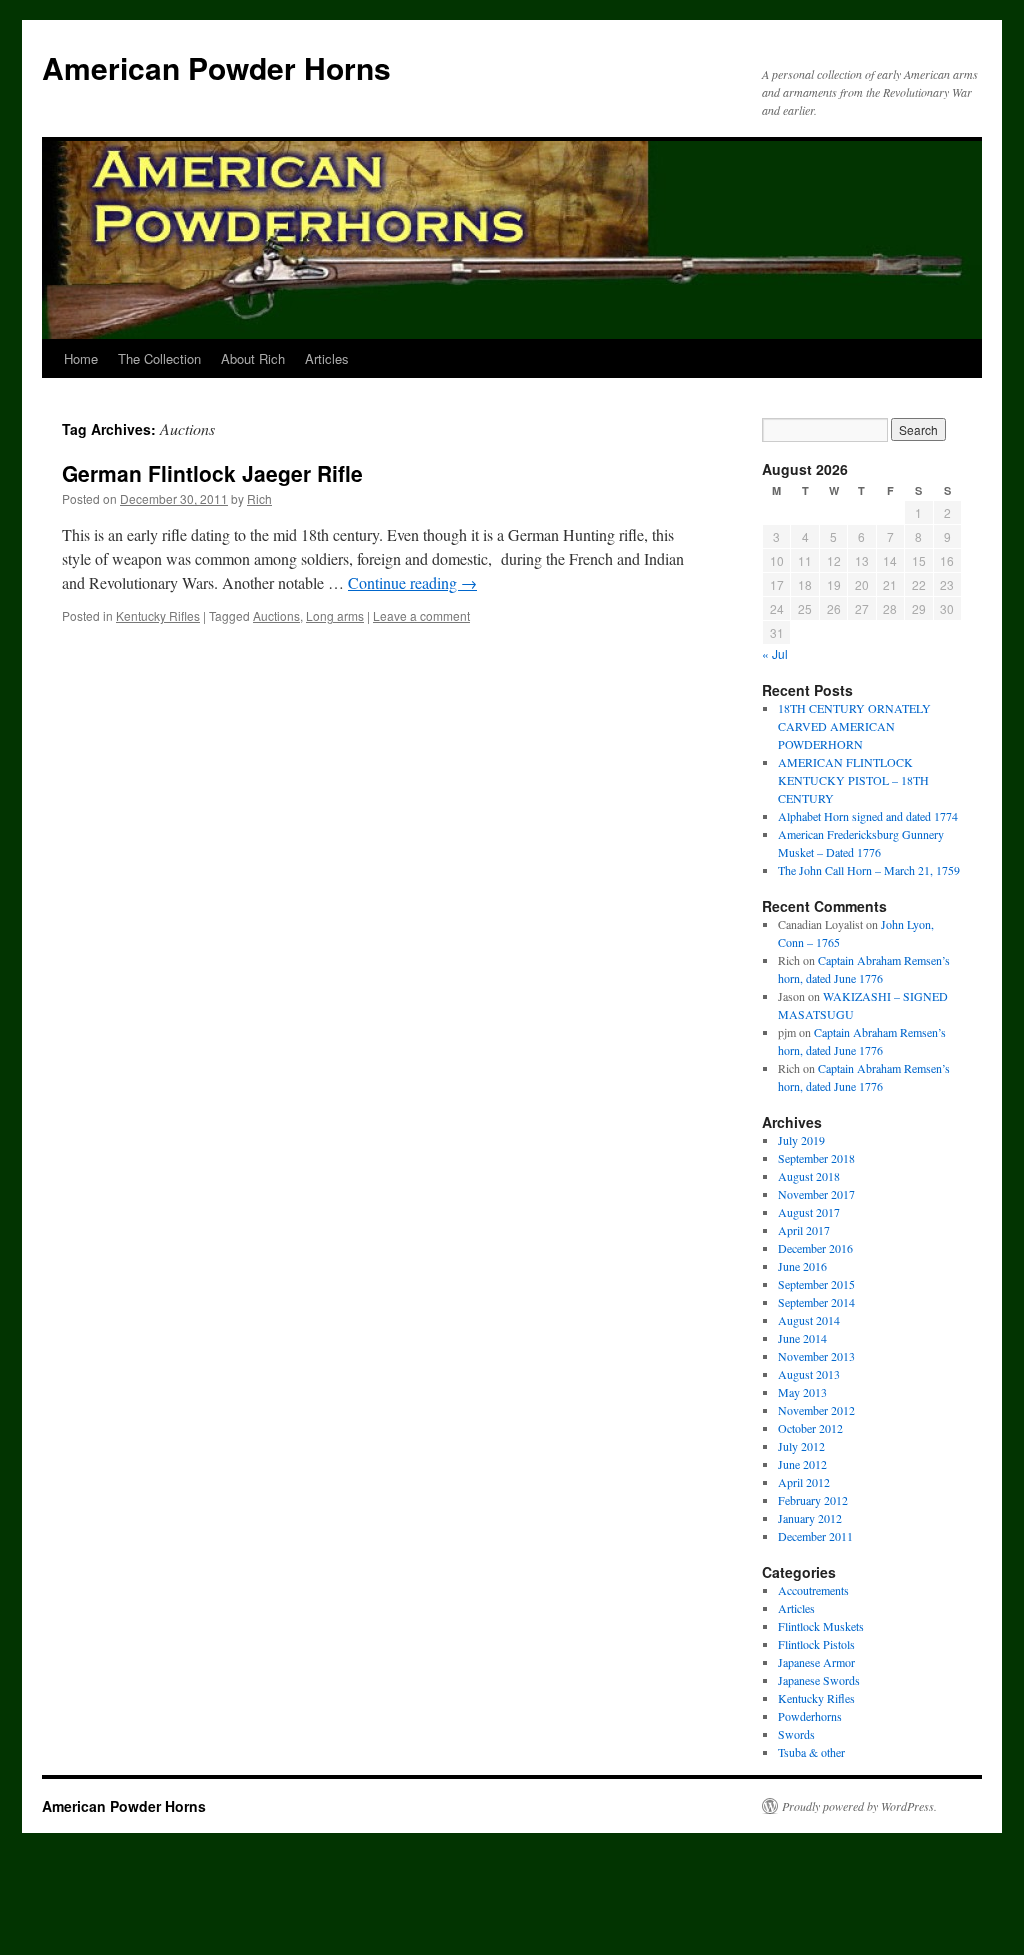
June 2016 (802, 1266)
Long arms (335, 615)
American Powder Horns (216, 67)
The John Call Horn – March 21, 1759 (869, 870)
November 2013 (816, 1356)
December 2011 (815, 1536)
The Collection (159, 358)
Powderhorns (810, 1716)
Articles (327, 358)
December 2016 (815, 1248)
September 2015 (816, 1284)
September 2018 (816, 1158)
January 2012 (810, 1518)
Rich (259, 498)
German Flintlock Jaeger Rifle (212, 473)
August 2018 (809, 1176)
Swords (796, 1734)
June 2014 (802, 1338)
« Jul (775, 653)
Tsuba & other (811, 1752)
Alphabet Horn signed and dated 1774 (868, 816)
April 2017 (804, 1230)
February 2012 (813, 1500)
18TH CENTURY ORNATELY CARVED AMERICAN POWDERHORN (854, 726)
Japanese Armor (816, 1662)
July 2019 (801, 1140)
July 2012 (801, 1446)
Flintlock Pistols (816, 1644)
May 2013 (802, 1392)
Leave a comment (421, 615)
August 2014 (809, 1320)
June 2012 (802, 1464)
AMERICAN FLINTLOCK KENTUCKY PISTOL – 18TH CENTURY (853, 780)
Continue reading (412, 582)
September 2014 (816, 1302)
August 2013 (809, 1374)
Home (81, 358)
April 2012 (804, 1482)
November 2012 (816, 1410)
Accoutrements (813, 1590)
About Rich (253, 358)
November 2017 (816, 1194)
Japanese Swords (819, 1680)
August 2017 (809, 1212)
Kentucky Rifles (158, 615)
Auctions (276, 615)
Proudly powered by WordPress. (859, 1806)
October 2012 (810, 1428)
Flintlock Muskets (821, 1626)
